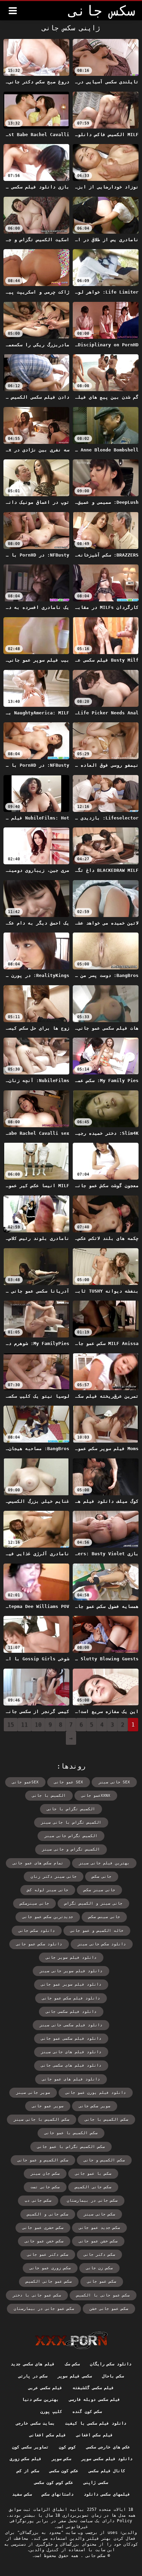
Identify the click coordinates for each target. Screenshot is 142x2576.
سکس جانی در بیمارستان (92, 2201)
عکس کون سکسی (64, 2471)
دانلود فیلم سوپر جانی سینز (71, 1971)
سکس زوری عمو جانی (50, 2268)
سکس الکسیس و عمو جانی (43, 2160)
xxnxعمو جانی (96, 1796)
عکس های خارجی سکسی (108, 2447)
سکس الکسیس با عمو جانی (71, 2133)
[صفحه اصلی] (71, 2340)
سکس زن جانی (99, 2268)
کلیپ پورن (51, 2412)
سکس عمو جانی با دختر (37, 2295)
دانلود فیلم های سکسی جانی (71, 2065)
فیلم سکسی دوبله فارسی (94, 2400)
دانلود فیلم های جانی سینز (71, 2052)
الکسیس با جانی (49, 1796)
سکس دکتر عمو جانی (48, 2255)
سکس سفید (22, 2494)
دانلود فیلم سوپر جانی (71, 1958)
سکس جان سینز (45, 2174)
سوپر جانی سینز (33, 2093)
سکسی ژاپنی (95, 2483)
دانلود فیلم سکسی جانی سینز (71, 2025)
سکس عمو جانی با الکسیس (103, 2295)
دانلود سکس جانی (37, 1931)
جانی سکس (102, 1877)
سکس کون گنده (87, 2412)
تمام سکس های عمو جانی (38, 1863)
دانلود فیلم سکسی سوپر (107, 2459)
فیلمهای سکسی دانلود (107, 2494)
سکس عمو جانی (102, 2282)
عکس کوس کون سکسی (54, 2483)
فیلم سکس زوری (26, 2459)
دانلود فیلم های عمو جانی (71, 2079)
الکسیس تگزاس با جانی (71, 1809)
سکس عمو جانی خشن (109, 2309)
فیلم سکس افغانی (94, 2435)
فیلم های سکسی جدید (33, 2364)
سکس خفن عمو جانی (44, 2241)
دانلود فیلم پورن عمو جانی (96, 2093)
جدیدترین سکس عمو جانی (48, 1917)
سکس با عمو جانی (93, 2174)
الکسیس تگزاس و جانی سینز (71, 1849)
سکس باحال (113, 2376)
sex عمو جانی (69, 1782)
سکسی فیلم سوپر (75, 2376)
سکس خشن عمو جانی (98, 2241)
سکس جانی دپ (38, 2201)
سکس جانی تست (45, 2187)
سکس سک (72, 2364)
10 (38, 1725)
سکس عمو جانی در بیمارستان (44, 2309)
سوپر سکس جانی (95, 2106)
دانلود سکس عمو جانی (39, 1944)
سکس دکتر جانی (99, 2255)
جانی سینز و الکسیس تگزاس (93, 1903)
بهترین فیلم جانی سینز (104, 1863)
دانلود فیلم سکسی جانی (71, 2012)
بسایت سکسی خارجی (35, 2423)
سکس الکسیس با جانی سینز (42, 2120)
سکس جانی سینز (99, 2214)
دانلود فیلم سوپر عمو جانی (71, 1984)
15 (11, 1725)
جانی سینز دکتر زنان (54, 1877)
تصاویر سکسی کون (30, 2447)
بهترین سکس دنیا (40, 2400)
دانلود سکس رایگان (111, 2364)
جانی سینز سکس (99, 1890)
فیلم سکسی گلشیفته (93, 2388)
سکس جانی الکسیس (93, 2187)
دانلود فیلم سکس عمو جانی (71, 1998)
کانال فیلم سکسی (107, 2471)
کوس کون (67, 2447)
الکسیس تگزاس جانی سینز (71, 1836)
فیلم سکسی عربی (45, 2388)
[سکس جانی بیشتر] (13, 11)
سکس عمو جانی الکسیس (49, 2282)
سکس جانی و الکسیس (48, 2214)
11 (24, 1725)
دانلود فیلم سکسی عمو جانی (71, 2039)
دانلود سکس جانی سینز (102, 1944)
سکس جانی (94, 2556)
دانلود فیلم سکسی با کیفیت (95, 2423)
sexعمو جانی (25, 1782)
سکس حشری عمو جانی (43, 2228)
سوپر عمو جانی (48, 2106)
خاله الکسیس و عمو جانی (97, 1931)
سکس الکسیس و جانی (104, 2160)
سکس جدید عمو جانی (99, 2228)
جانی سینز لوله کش (48, 1890)
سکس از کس (28, 2471)
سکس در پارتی (33, 2376)
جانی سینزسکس (34, 1903)
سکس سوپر (61, 2459)
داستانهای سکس (58, 2494)
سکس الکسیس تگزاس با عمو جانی (71, 2147)
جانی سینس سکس (104, 1917)
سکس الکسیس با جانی (106, 2120)
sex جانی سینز (114, 1782)
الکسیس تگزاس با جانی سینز (71, 1822)
